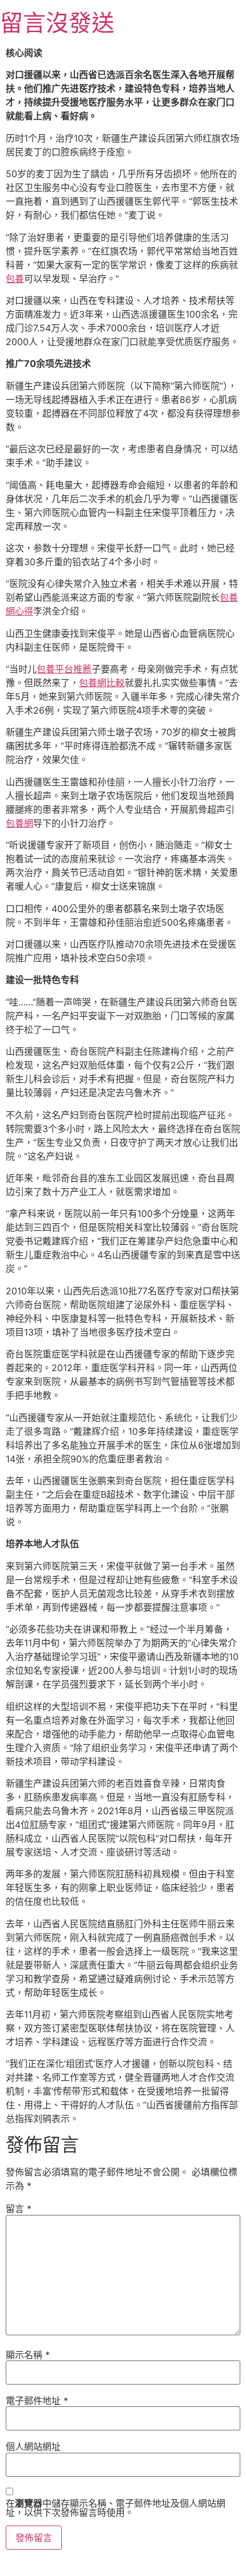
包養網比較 (102, 683)
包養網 (19, 823)
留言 (19, 2209)
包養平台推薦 (64, 669)
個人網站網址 (33, 2446)
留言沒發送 (57, 23)
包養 (15, 279)
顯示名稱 (28, 2355)
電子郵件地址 (37, 2401)
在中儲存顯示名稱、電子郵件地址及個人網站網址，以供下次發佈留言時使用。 (116, 2508)
